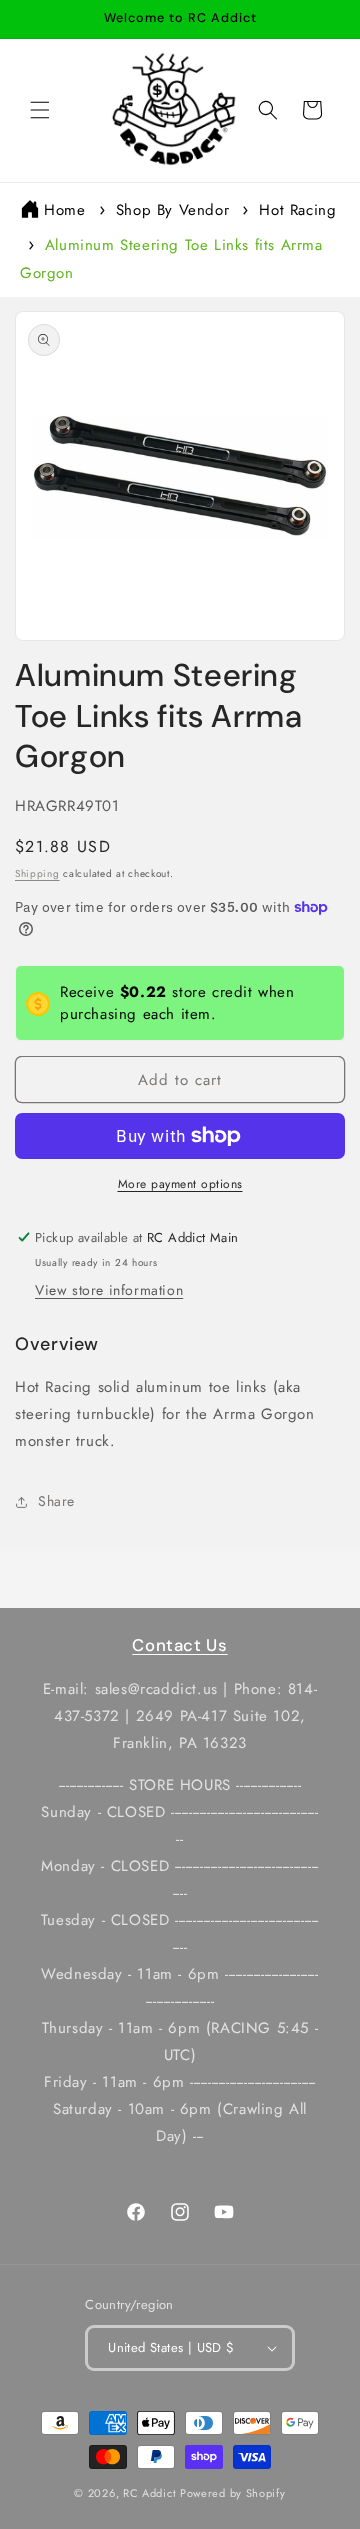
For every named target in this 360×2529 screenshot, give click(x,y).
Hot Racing (297, 210)
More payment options (180, 1184)
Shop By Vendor (172, 210)
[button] (40, 110)
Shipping (37, 873)
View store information (109, 1290)
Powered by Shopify (233, 2493)
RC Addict (149, 2493)
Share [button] (56, 1501)
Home (64, 210)
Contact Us (179, 1645)
